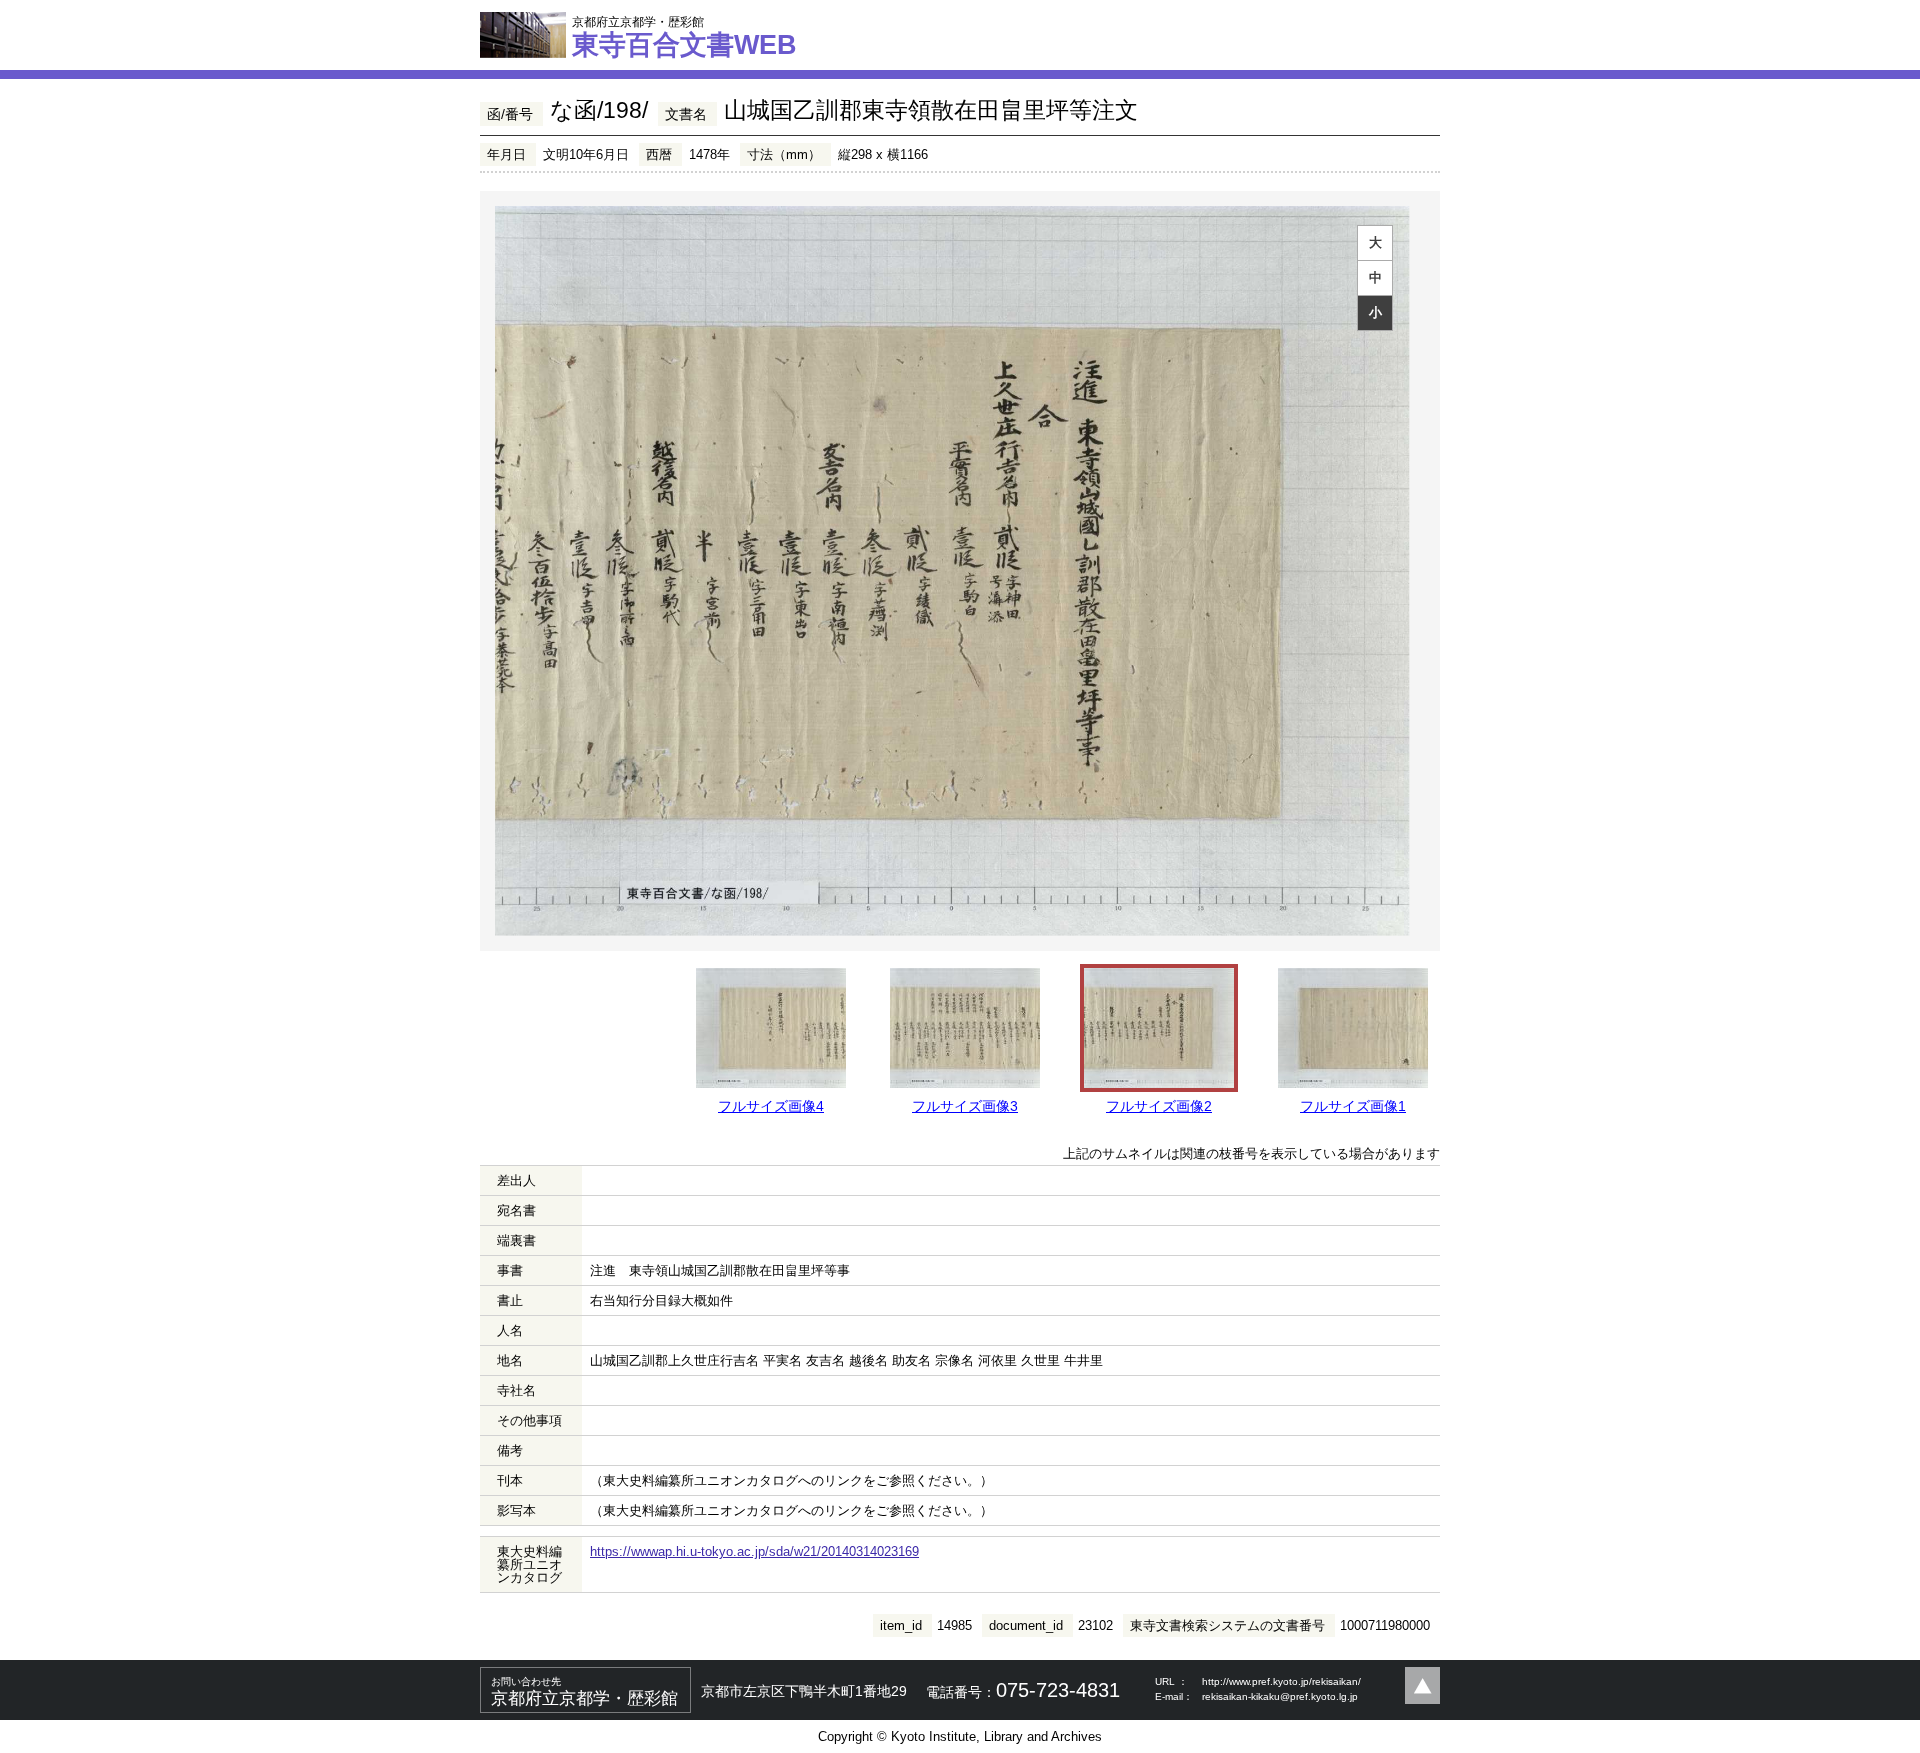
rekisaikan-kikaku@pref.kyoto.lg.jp (1280, 1696)
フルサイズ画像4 (771, 1106)
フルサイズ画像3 (965, 1106)
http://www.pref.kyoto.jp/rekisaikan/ (1281, 1681)
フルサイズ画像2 (1159, 1106)
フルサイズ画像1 (1353, 1106)
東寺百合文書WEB (684, 37)
